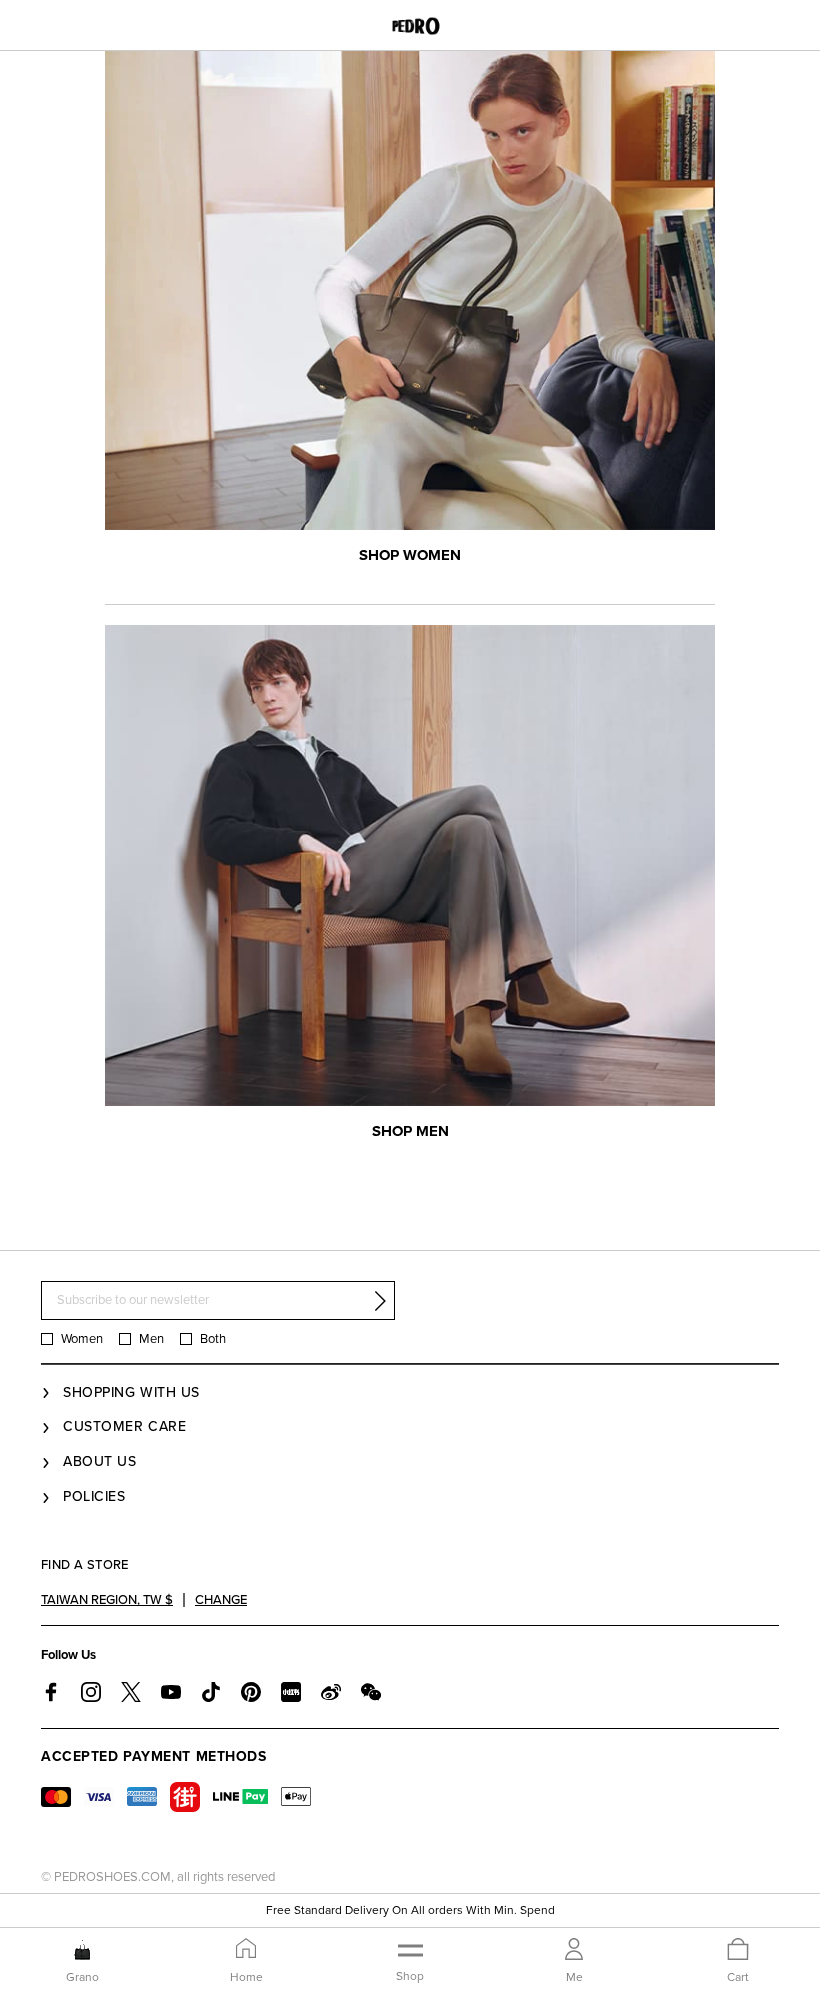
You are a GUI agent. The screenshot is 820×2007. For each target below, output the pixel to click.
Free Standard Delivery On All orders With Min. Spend (410, 1910)
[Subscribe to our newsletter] (380, 1301)
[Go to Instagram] (91, 1692)
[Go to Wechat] (371, 1692)
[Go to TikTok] (211, 1692)
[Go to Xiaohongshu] (291, 1692)
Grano (82, 1977)
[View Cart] (738, 1950)
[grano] (82, 1950)
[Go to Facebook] (51, 1692)
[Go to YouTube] (171, 1692)
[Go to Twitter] (131, 1692)
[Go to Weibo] (331, 1692)
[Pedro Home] (410, 25)
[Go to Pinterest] (251, 1692)
